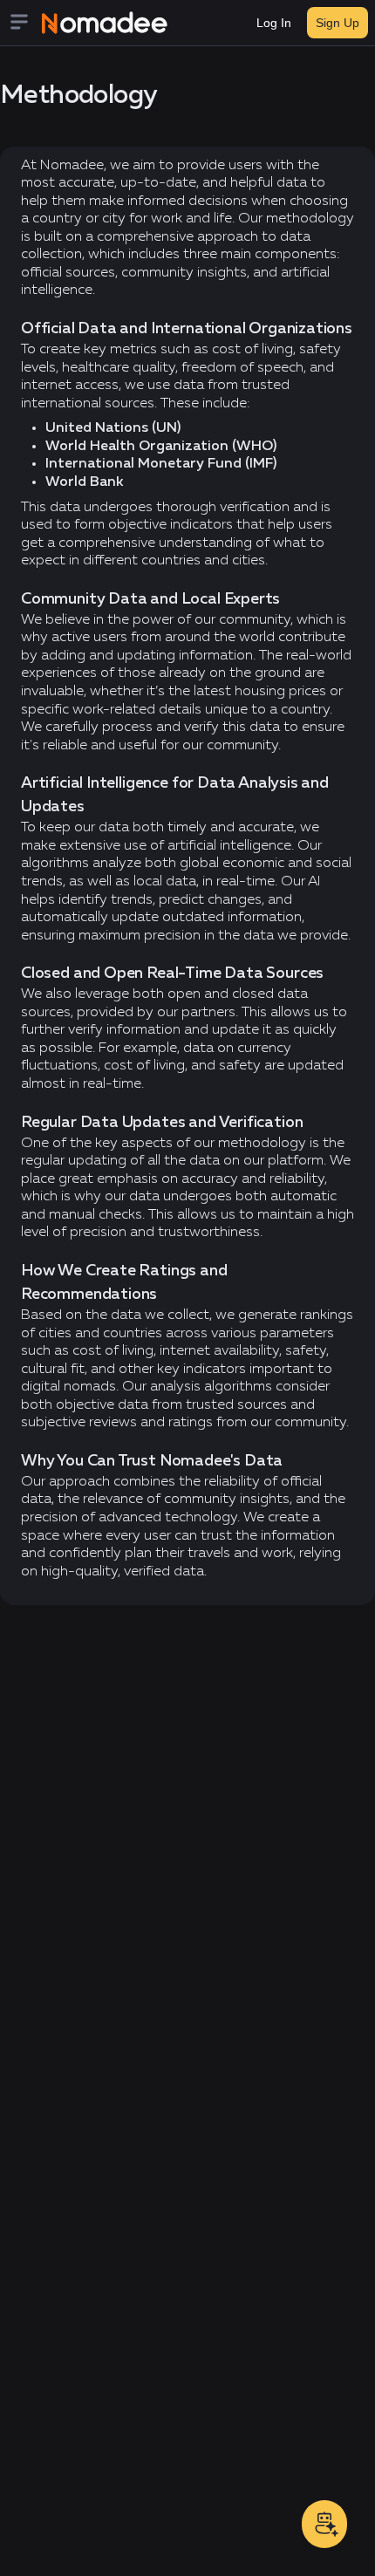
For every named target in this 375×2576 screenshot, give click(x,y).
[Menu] (24, 23)
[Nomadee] (105, 23)
